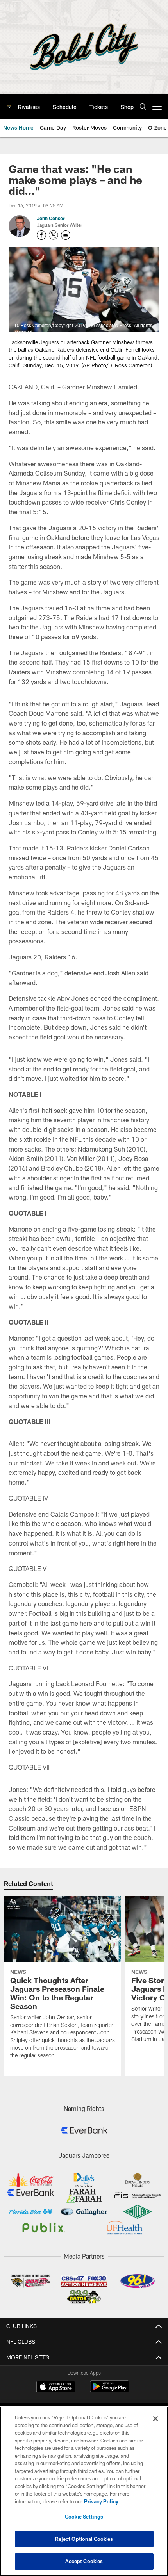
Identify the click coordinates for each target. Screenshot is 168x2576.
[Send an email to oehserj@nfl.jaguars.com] (66, 235)
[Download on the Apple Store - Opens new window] (56, 2387)
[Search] (143, 106)
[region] (84, 2491)
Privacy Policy (101, 2501)
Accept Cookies (84, 2561)
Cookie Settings (84, 2517)
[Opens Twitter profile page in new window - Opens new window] (54, 235)
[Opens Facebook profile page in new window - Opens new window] (41, 235)
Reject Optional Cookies (84, 2539)
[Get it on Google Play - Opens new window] (110, 2390)
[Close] (155, 2419)
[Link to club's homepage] (9, 103)
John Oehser (51, 218)
